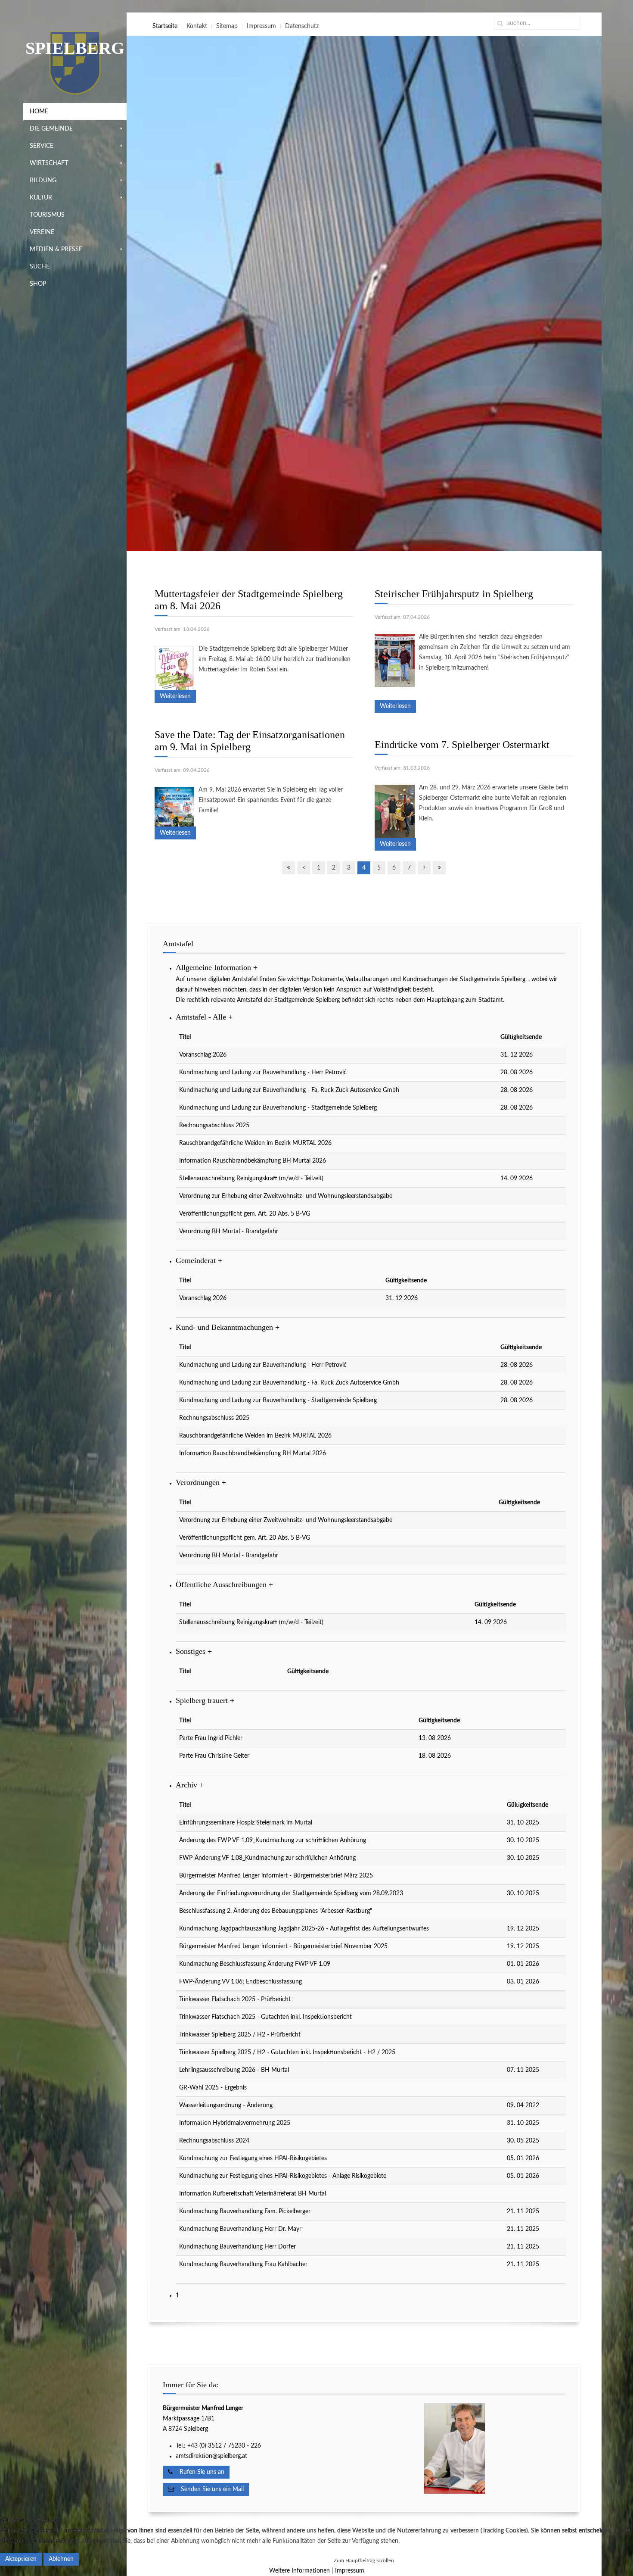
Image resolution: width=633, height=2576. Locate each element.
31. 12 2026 (517, 1055)
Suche (40, 267)
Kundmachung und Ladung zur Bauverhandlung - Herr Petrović (263, 1073)
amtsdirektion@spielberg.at (211, 2456)
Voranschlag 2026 (203, 1055)
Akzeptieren (21, 2559)
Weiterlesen (175, 696)
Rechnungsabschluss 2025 (214, 1126)
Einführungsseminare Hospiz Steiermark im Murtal (246, 1823)
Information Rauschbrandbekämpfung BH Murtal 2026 (253, 1161)
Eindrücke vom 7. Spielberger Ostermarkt (462, 745)
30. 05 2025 (523, 2141)
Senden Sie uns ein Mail (209, 2489)
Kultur (41, 198)
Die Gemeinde (51, 129)
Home (39, 112)
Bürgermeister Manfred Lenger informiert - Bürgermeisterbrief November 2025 (283, 1946)
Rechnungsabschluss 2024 (214, 2141)
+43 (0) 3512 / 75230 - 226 (225, 2446)
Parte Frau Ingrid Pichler (211, 1738)
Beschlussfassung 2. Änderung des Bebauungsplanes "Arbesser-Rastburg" (276, 1911)
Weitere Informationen (299, 2571)
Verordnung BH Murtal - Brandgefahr (229, 1232)
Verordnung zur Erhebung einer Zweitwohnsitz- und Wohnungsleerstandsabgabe (286, 1196)
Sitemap (227, 26)
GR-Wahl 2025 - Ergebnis (213, 2088)
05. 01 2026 (523, 2158)
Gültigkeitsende (521, 1037)
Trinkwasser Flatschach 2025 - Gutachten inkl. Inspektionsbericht (265, 2017)
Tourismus (47, 215)
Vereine (42, 232)
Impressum (261, 26)
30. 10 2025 (523, 1840)
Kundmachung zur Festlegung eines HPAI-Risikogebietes (253, 2158)
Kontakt (197, 26)
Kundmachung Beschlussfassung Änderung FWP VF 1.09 (255, 1964)
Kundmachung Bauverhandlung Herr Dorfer (237, 2247)
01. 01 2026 (523, 1964)
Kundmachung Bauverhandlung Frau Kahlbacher (243, 2264)
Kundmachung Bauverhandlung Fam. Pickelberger (245, 2211)
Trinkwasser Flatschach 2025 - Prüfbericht (235, 1999)
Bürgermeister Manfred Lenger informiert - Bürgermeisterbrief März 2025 (276, 1876)
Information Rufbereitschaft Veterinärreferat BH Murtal (253, 2194)
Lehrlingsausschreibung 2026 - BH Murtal (234, 2070)
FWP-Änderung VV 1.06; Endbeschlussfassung (240, 1982)
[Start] (289, 868)
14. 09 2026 (517, 1179)
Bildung (43, 181)
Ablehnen (61, 2559)
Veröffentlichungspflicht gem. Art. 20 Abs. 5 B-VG (245, 1214)
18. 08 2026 (435, 1756)
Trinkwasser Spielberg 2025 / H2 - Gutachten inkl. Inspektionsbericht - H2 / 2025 (287, 2052)
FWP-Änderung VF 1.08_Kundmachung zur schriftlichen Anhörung (267, 1858)
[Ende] (439, 868)
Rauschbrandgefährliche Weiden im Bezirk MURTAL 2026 (255, 1143)
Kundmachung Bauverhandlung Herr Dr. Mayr (240, 2229)
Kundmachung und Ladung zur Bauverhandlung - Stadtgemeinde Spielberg (278, 1108)
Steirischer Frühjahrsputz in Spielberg (454, 594)
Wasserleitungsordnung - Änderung (226, 2105)
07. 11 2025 (523, 2070)
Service (42, 146)
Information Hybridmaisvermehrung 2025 (235, 2123)
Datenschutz (302, 26)
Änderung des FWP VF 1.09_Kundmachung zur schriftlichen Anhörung (273, 1840)
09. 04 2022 (523, 2105)
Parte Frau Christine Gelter (214, 1756)
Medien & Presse (56, 249)
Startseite (165, 26)
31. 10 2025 (523, 1823)
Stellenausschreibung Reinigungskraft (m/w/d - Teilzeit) (251, 1179)
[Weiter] (424, 868)
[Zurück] (304, 868)
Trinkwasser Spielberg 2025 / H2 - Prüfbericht (240, 2035)
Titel (185, 1037)
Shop (38, 284)
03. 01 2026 (523, 1982)
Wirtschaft (49, 163)
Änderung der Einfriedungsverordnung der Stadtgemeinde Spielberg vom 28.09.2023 (291, 1893)
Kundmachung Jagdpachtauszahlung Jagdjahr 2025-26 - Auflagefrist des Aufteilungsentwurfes (304, 1929)
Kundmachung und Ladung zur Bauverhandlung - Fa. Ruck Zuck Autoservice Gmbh (289, 1090)
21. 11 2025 (523, 2211)
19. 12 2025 (523, 1929)
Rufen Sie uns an (199, 2472)
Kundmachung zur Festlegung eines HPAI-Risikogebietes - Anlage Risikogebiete (283, 2176)
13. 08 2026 (435, 1738)
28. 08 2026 (517, 1073)
